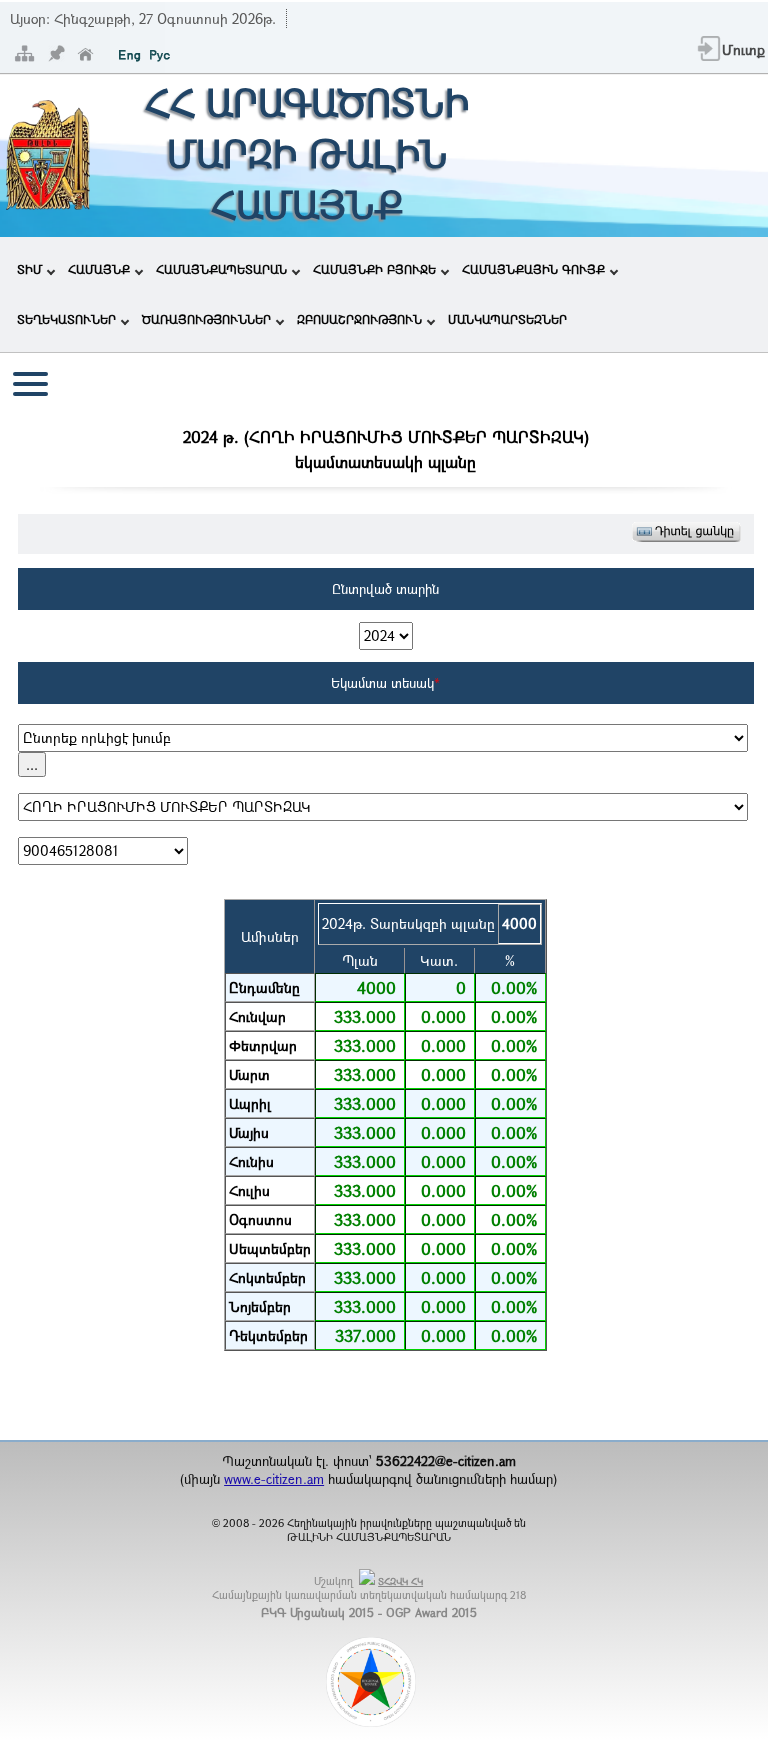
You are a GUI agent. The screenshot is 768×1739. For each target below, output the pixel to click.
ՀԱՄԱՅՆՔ (99, 269)
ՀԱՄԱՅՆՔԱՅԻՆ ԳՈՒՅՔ (533, 269)
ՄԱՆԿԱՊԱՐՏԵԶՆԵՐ (507, 319)
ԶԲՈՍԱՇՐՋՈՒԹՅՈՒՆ (359, 319)
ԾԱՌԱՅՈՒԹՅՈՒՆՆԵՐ (206, 319)
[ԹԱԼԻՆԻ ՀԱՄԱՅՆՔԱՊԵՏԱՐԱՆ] (48, 207)
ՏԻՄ (29, 269)
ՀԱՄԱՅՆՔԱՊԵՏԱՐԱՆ (221, 269)
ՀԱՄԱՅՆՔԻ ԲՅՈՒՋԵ (374, 269)
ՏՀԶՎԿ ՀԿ (400, 1581)
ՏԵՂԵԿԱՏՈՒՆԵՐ (66, 319)
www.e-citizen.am (274, 1479)
